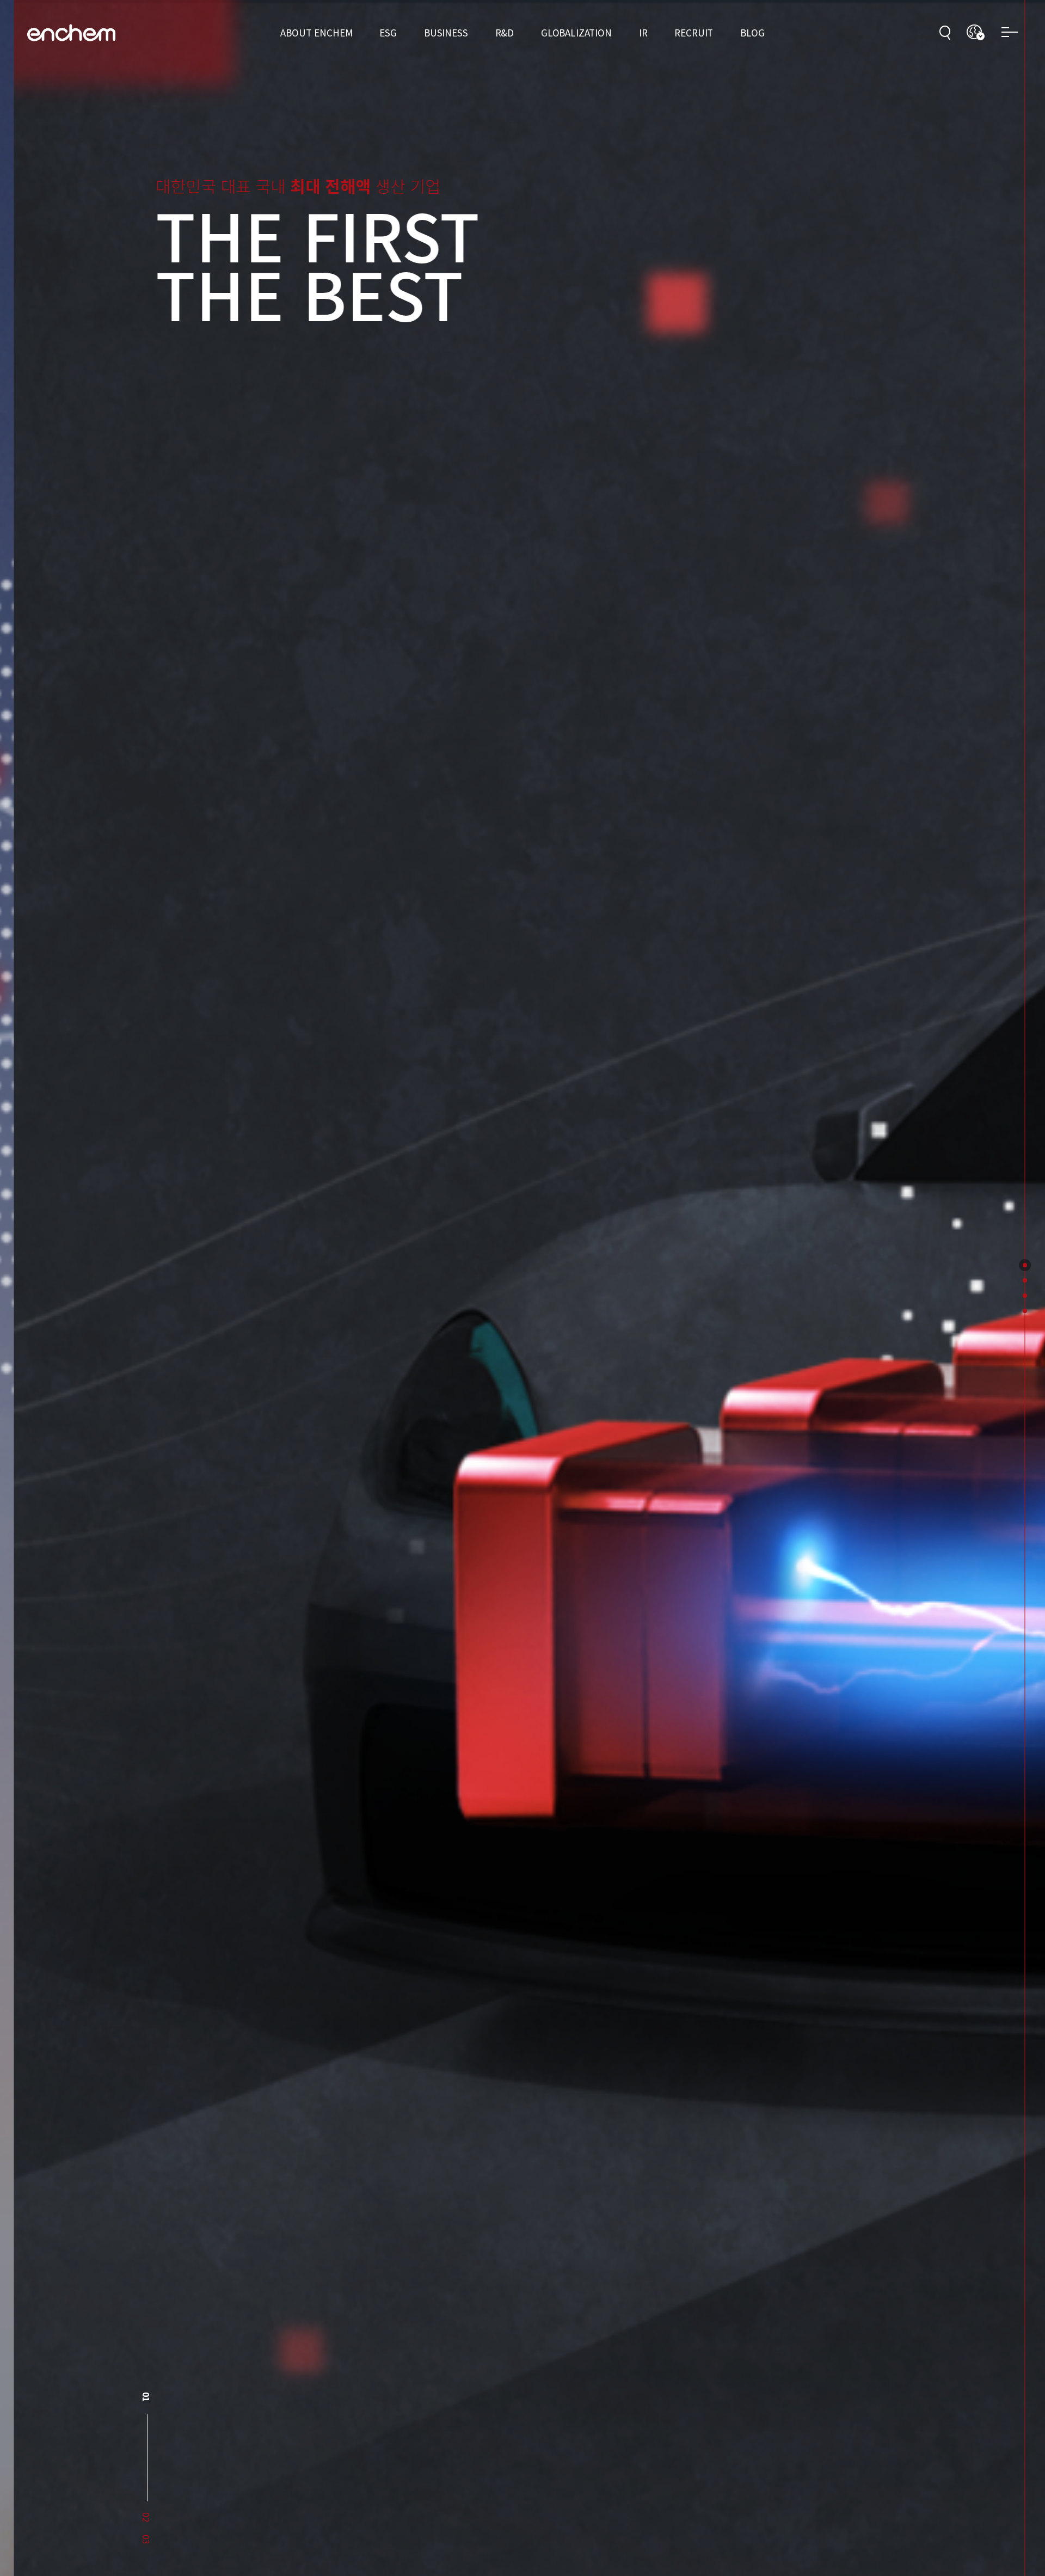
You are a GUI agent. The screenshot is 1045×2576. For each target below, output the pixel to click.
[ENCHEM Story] (1025, 1311)
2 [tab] (147, 2420)
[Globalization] (1025, 1296)
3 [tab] (147, 2540)
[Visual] (1025, 1265)
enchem (71, 33)
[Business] (1025, 1280)
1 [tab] (147, 2397)
